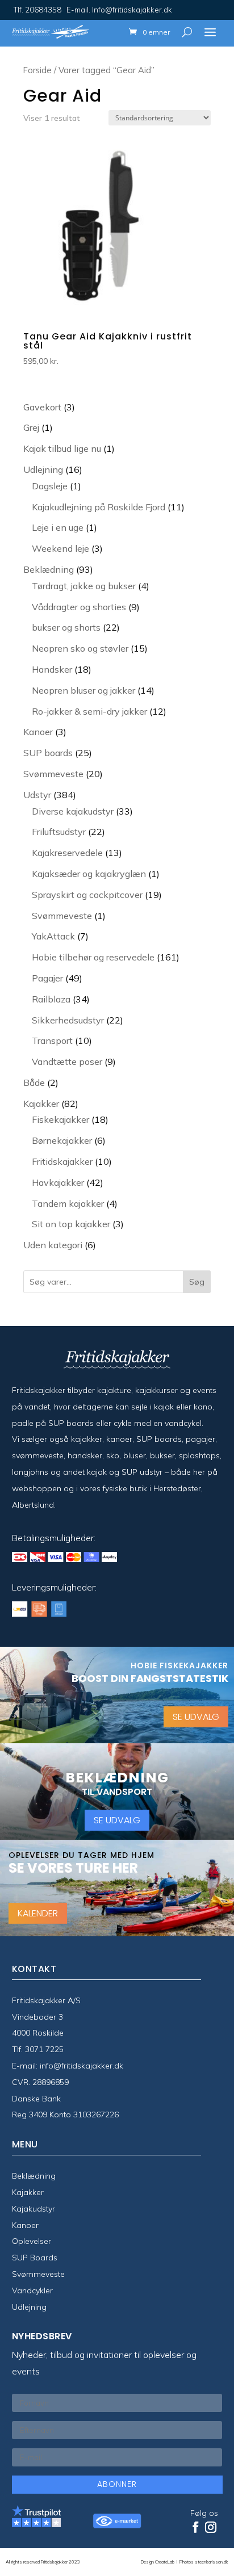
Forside (37, 70)
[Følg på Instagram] (211, 2527)
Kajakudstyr (34, 2209)
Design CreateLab (158, 2562)
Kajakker (28, 2192)
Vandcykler (32, 2290)
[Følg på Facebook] (195, 2527)
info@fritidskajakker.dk (82, 2066)
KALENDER (38, 1913)
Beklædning (34, 2176)
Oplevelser (32, 2241)
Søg (197, 1282)
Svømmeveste (38, 2274)
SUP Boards (35, 2258)
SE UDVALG (196, 1717)
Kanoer (25, 2225)
